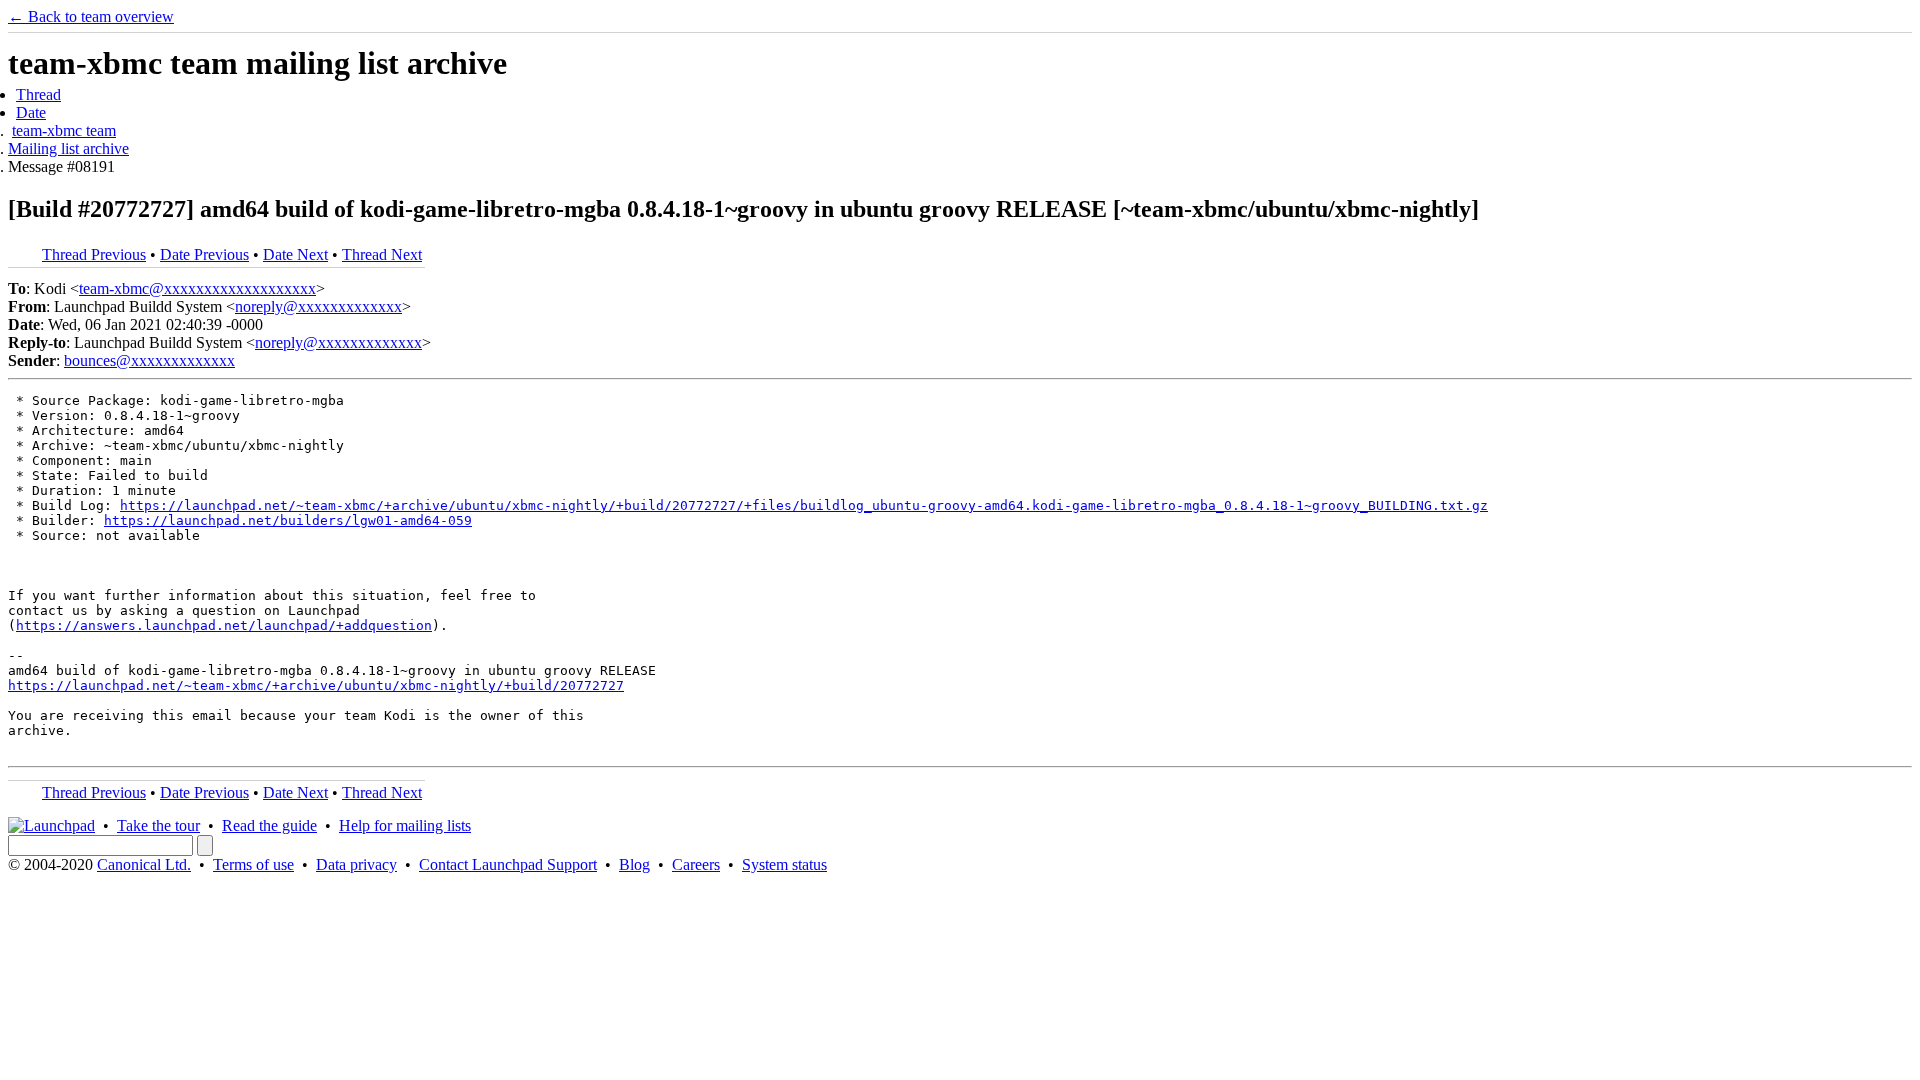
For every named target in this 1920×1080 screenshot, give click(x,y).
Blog (634, 864)
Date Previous (204, 254)
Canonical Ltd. (144, 864)
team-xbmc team (64, 130)
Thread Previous (94, 254)
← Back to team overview (91, 16)
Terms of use (253, 864)
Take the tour (158, 825)
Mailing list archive (68, 148)
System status (784, 864)
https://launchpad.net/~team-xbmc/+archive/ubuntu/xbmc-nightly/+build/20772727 (316, 685)
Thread (38, 94)
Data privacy (356, 864)
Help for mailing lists (405, 825)
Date (31, 112)
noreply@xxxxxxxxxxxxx (318, 306)
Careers (696, 864)
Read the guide (269, 825)
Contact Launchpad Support (508, 864)
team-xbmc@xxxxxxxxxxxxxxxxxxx (197, 288)
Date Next (295, 254)
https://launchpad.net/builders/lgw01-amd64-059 (288, 520)
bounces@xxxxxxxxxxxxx (149, 360)
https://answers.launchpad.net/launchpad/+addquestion (224, 625)
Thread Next (382, 254)
